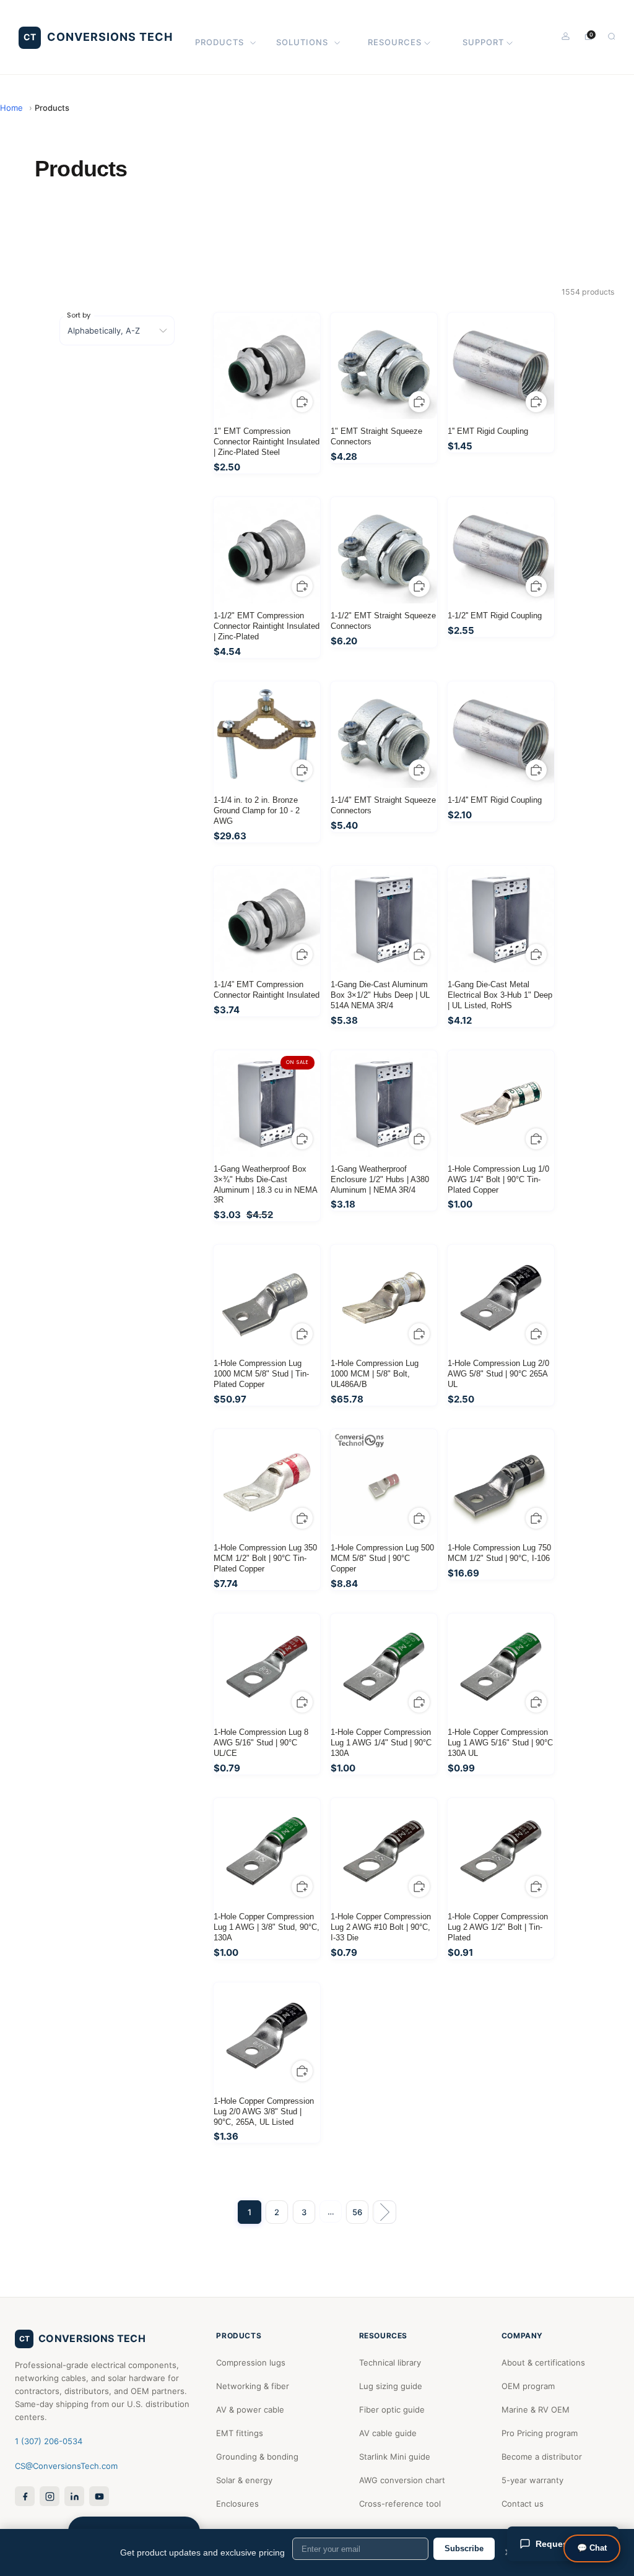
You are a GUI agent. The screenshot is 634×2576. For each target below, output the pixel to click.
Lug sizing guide (391, 2386)
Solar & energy (244, 2480)
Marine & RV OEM (536, 2410)
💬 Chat (592, 2548)
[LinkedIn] (74, 2496)
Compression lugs (251, 2362)
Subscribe (464, 2548)
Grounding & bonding (257, 2457)
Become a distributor (542, 2457)
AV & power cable (250, 2410)
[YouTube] (99, 2496)
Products (219, 42)
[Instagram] (50, 2496)
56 (357, 2212)
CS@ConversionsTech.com (66, 2466)
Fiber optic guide (392, 2410)
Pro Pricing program (540, 2433)
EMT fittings (240, 2433)
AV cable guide (388, 2433)
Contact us (523, 2504)
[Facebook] (25, 2496)
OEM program (528, 2386)
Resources (395, 42)
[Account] (566, 36)
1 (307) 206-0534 (49, 2441)
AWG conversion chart (402, 2480)
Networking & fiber (253, 2386)
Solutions (302, 42)
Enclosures (237, 2504)
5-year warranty (532, 2480)
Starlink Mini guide (395, 2457)
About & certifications (543, 2362)
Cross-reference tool (400, 2504)
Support (483, 42)
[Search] (611, 36)
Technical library (390, 2362)
